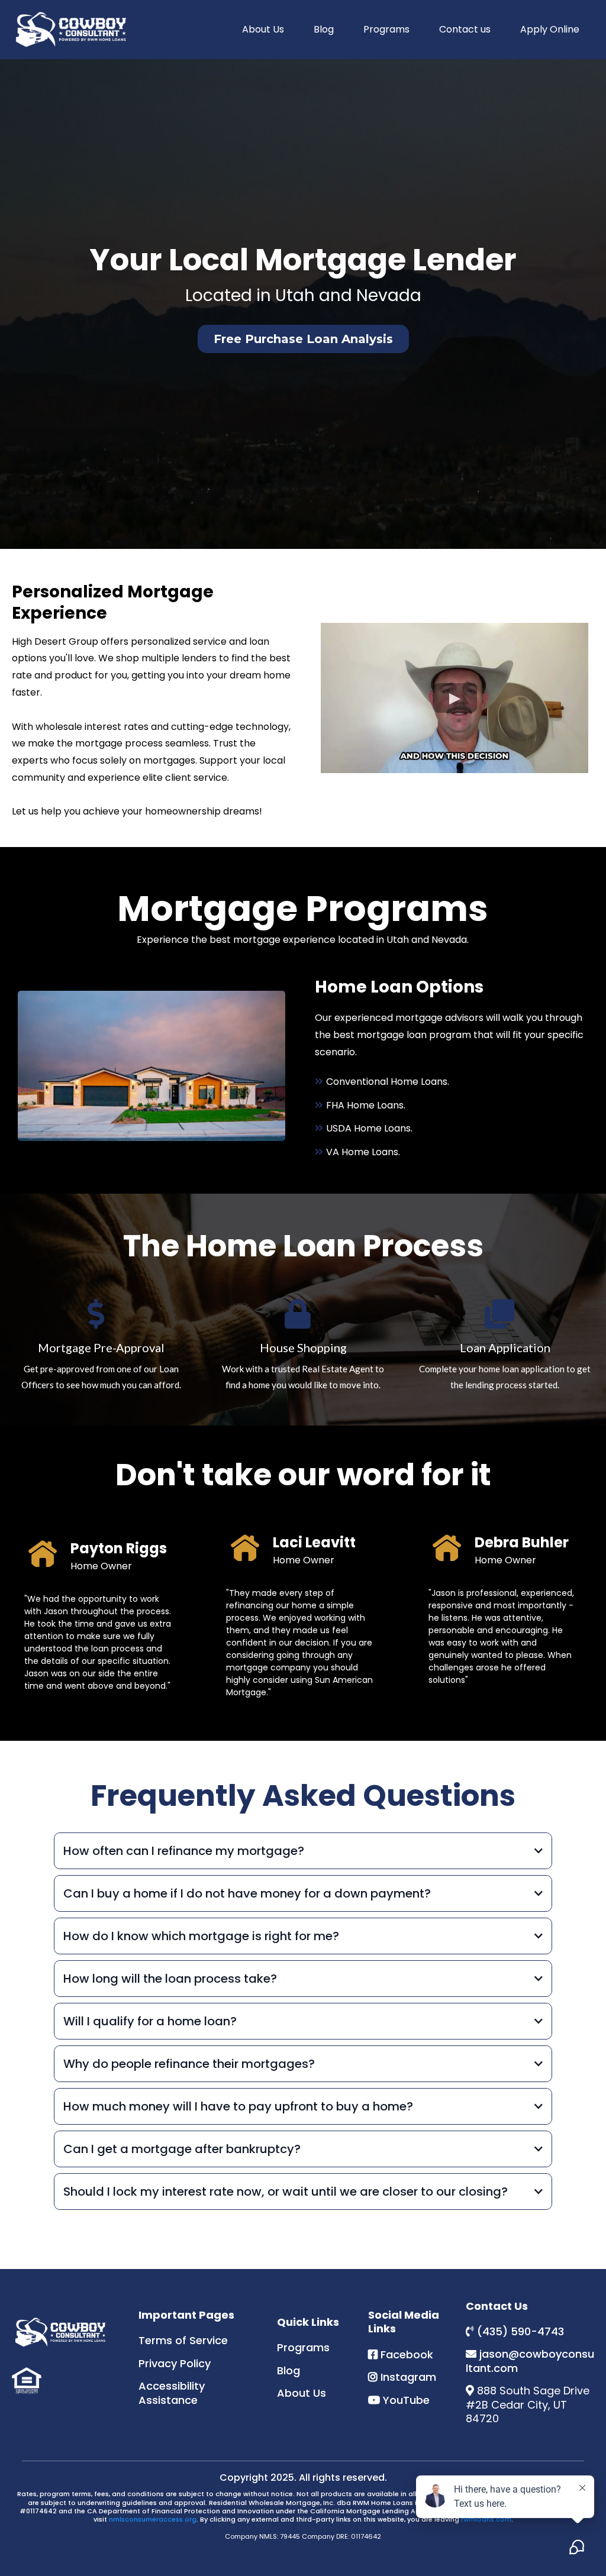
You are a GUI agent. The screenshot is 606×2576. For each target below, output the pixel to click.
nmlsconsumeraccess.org (153, 2519)
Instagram (408, 2377)
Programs (386, 29)
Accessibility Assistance (172, 2393)
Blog (324, 29)
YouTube (406, 2400)
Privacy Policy (175, 2363)
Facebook (407, 2354)
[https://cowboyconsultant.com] (71, 30)
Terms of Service (183, 2340)
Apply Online (550, 29)
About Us (263, 29)
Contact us (465, 29)
